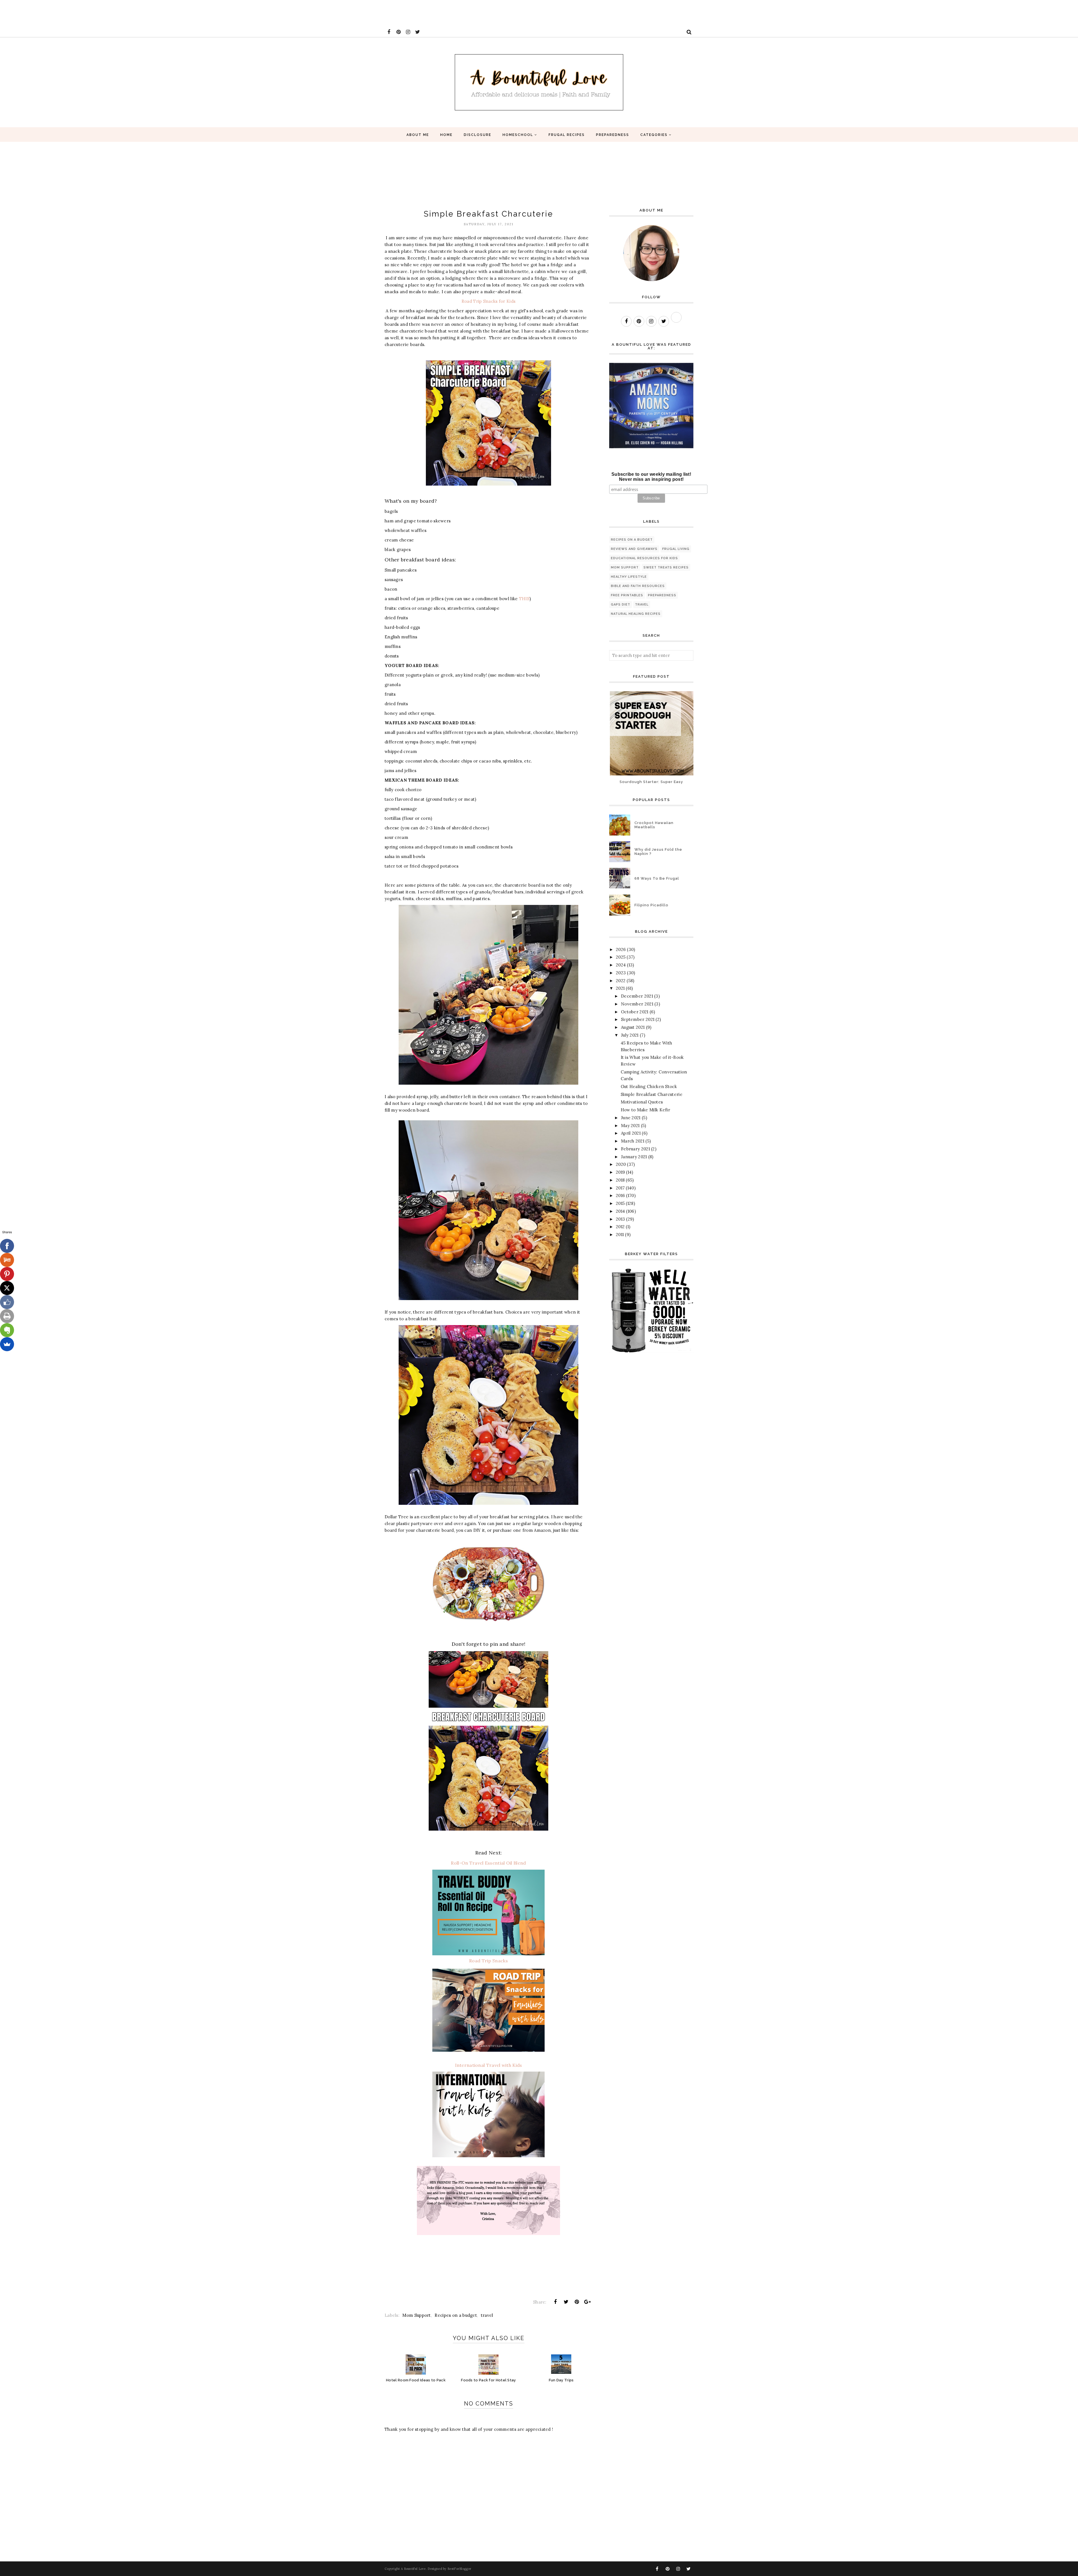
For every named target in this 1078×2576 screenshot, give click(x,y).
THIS (524, 599)
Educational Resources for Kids (644, 558)
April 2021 (631, 1133)
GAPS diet (621, 605)
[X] (7, 1288)
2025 (621, 957)
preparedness (662, 595)
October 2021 (635, 1012)
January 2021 (634, 1157)
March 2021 (633, 1141)
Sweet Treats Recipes (666, 567)
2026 (621, 949)
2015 (620, 1203)
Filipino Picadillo (651, 905)
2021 (620, 988)
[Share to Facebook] (555, 2302)
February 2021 (635, 1149)
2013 (620, 1219)
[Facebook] (7, 1246)
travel (487, 2315)
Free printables (627, 595)
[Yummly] (7, 1260)
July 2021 (630, 1035)
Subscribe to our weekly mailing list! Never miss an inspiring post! (651, 477)
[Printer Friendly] (7, 1316)
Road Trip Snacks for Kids (489, 301)
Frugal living (676, 549)
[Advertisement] (102, 13)
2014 (620, 1211)
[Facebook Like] (7, 1302)
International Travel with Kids (489, 2065)
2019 (620, 1172)
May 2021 (630, 1126)
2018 (620, 1180)
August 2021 (633, 1027)
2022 (621, 981)
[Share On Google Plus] (588, 2302)
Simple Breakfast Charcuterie (652, 1094)
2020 (621, 1164)
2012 (620, 1227)
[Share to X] (566, 2302)
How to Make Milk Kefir (646, 1110)
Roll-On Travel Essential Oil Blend (488, 1863)
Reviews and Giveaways (634, 549)
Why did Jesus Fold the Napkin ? (658, 852)
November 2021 (637, 1004)
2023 (621, 973)
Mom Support (416, 2315)
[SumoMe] (7, 1344)
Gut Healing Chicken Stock (649, 1086)
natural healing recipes (636, 614)
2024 (621, 965)
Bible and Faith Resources (638, 586)
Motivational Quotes (642, 1102)
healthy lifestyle (629, 577)
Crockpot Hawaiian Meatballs (654, 825)
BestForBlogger (459, 2569)
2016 (620, 1195)
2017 (620, 1188)
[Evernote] (7, 1330)
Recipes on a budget (456, 2315)
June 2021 (631, 1118)
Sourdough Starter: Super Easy (651, 782)
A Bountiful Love (413, 2569)
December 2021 (637, 996)
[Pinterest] (7, 1274)
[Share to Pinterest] (577, 2302)
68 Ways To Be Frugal (657, 878)
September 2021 (638, 1019)
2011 (620, 1234)
